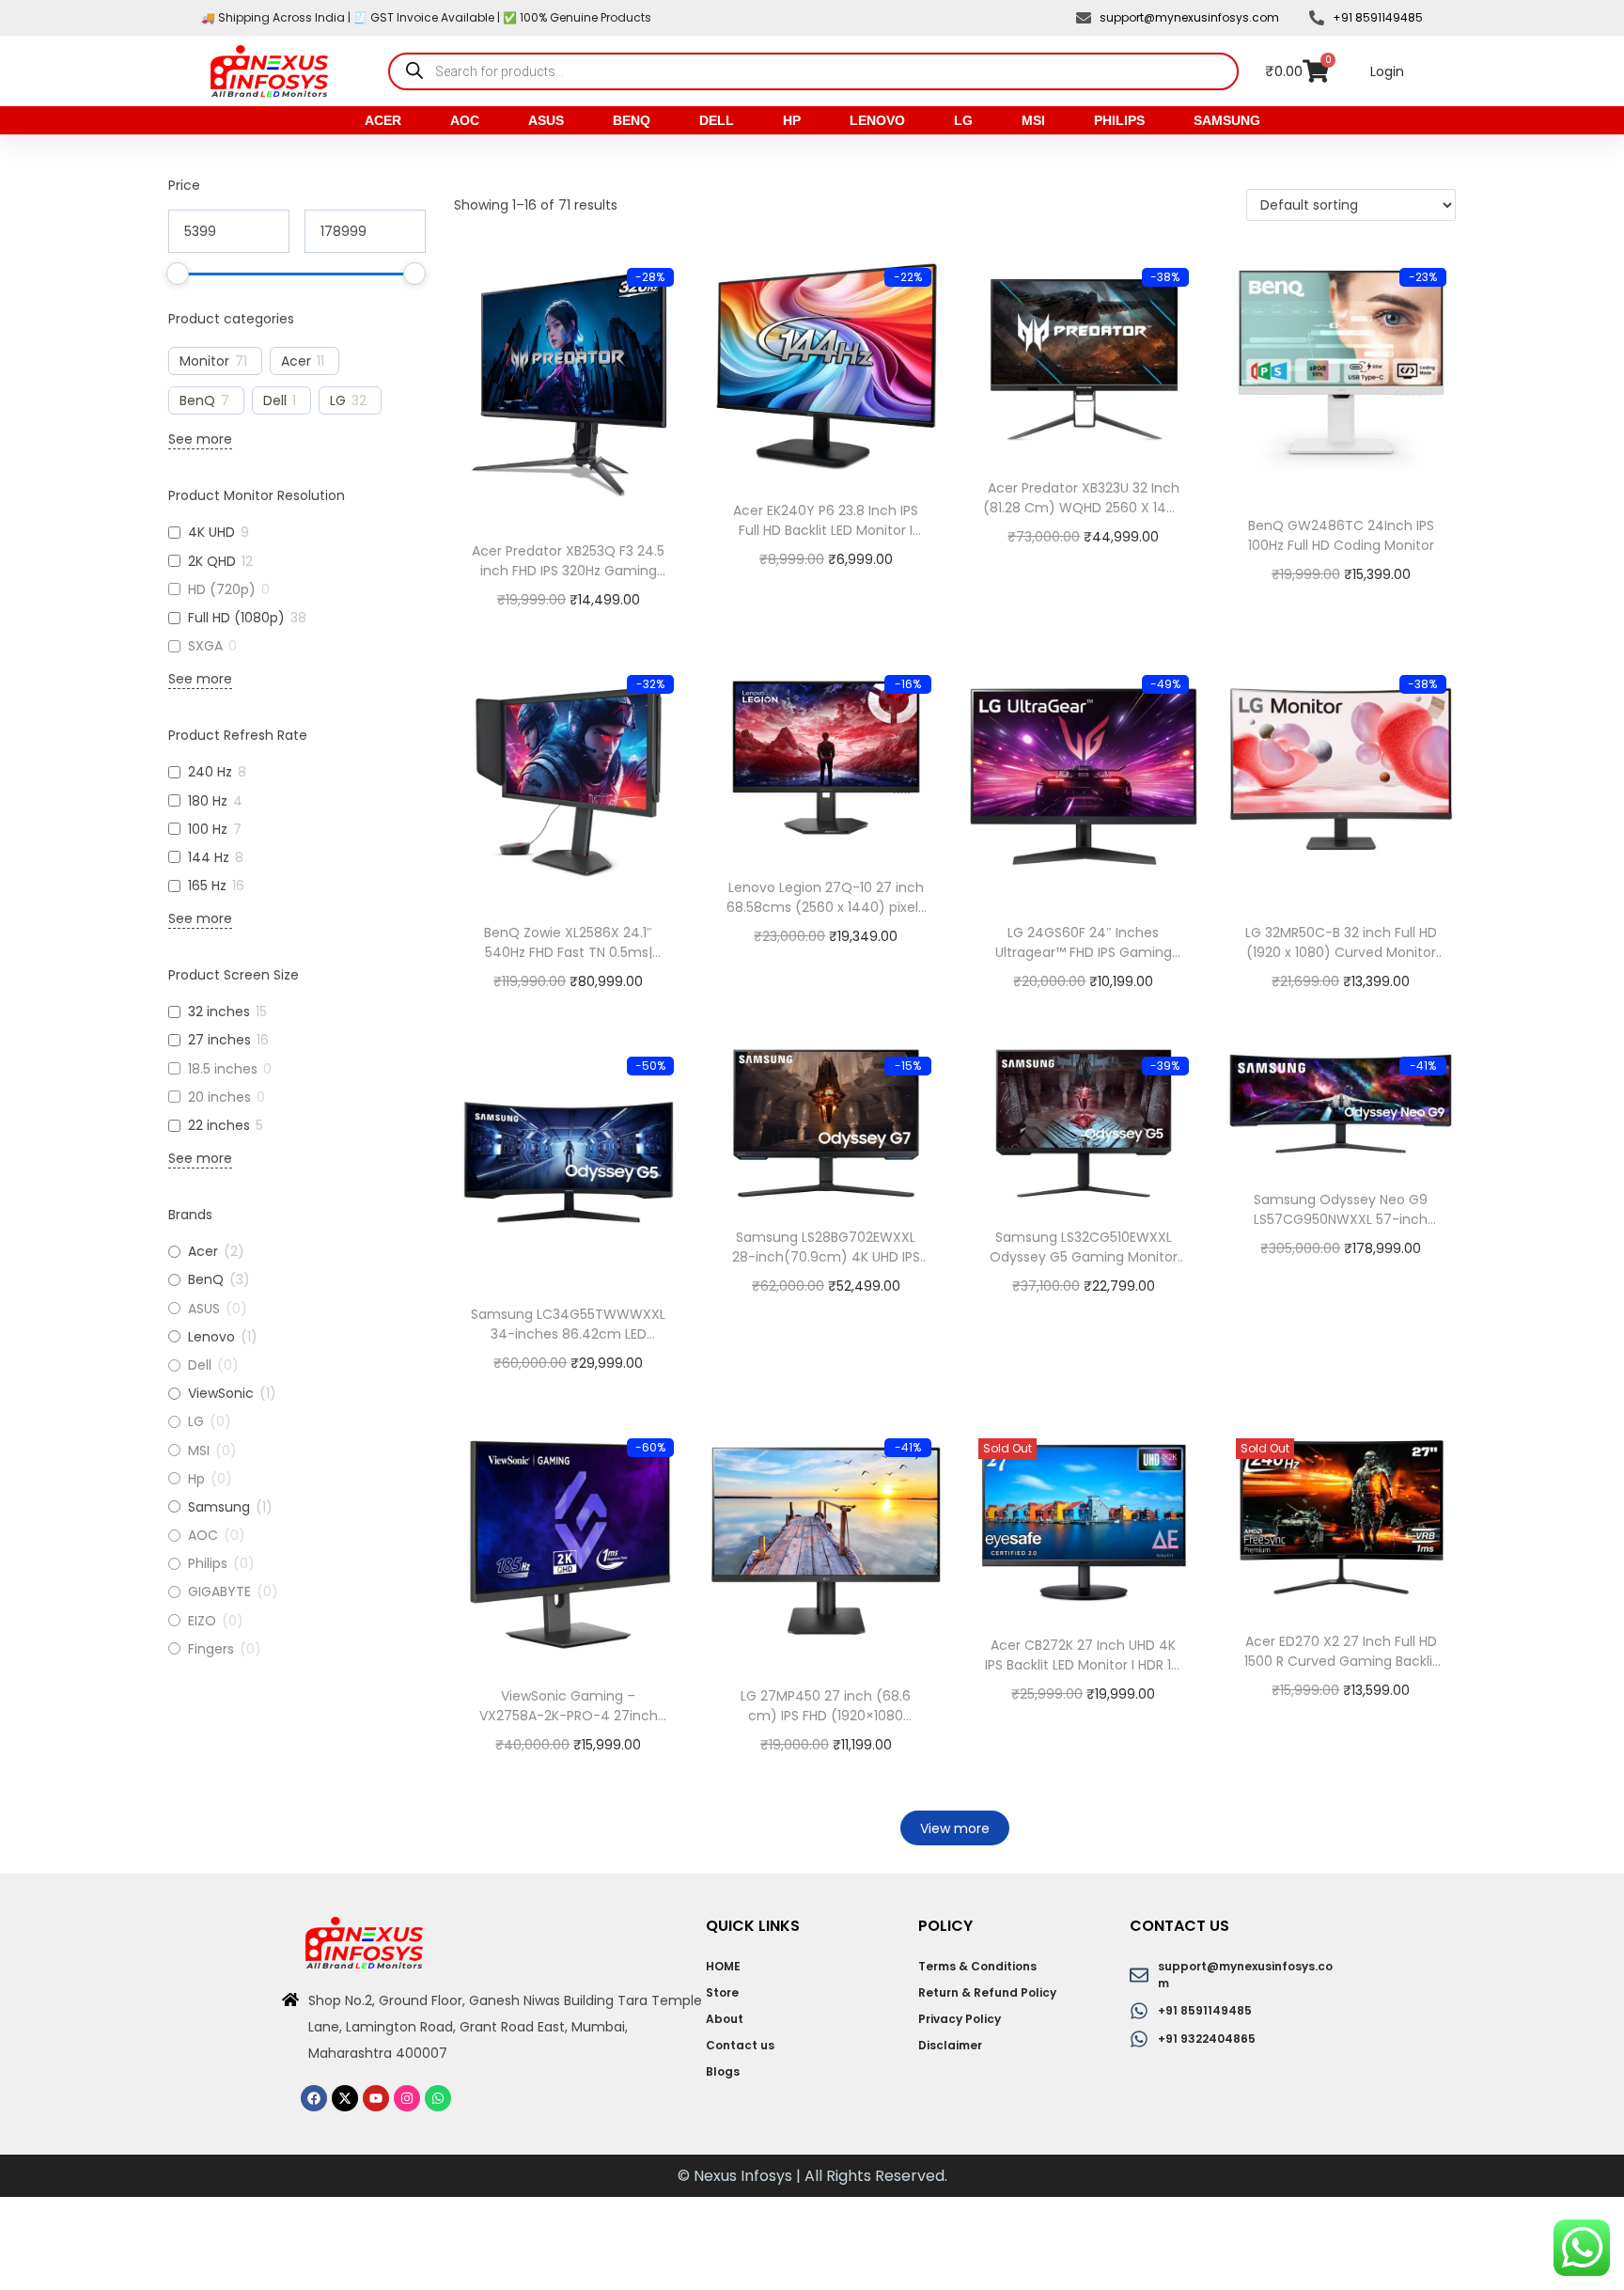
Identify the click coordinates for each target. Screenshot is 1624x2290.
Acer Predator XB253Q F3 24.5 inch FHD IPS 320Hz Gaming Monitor (568, 571)
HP (792, 120)
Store (722, 1992)
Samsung (1227, 120)
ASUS (546, 120)
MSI (1033, 120)
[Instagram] (407, 2098)
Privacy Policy (960, 2019)
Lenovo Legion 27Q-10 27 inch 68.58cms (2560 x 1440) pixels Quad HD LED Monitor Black (826, 907)
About (725, 2019)
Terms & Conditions (977, 1966)
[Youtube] (376, 2098)
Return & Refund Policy (987, 1992)
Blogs (723, 2071)
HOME (723, 1966)
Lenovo (877, 120)
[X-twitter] (345, 2098)
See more (200, 439)
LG (963, 120)
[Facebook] (314, 2098)
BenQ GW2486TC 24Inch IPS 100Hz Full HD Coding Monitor (1341, 535)
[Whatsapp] (438, 2098)
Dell (717, 120)
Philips (1119, 120)
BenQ (632, 120)
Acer (383, 120)
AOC (465, 120)
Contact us (740, 2045)
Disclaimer (950, 2045)
